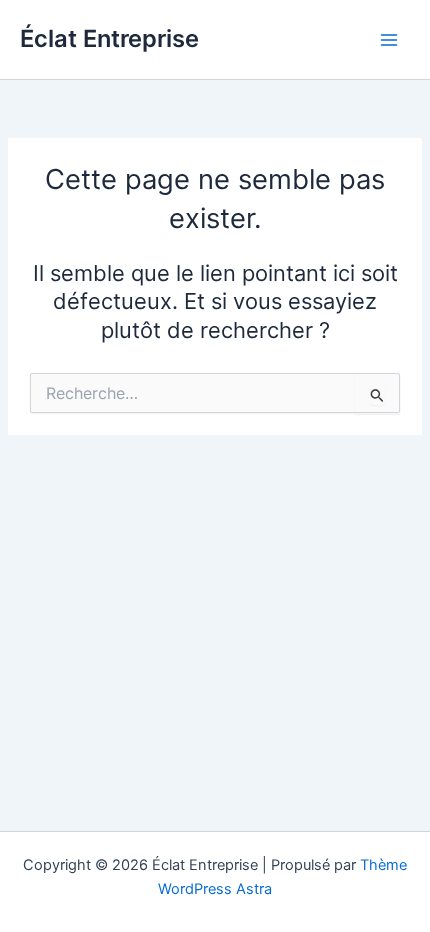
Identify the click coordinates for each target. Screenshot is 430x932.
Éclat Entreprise (109, 38)
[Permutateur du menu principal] (389, 40)
